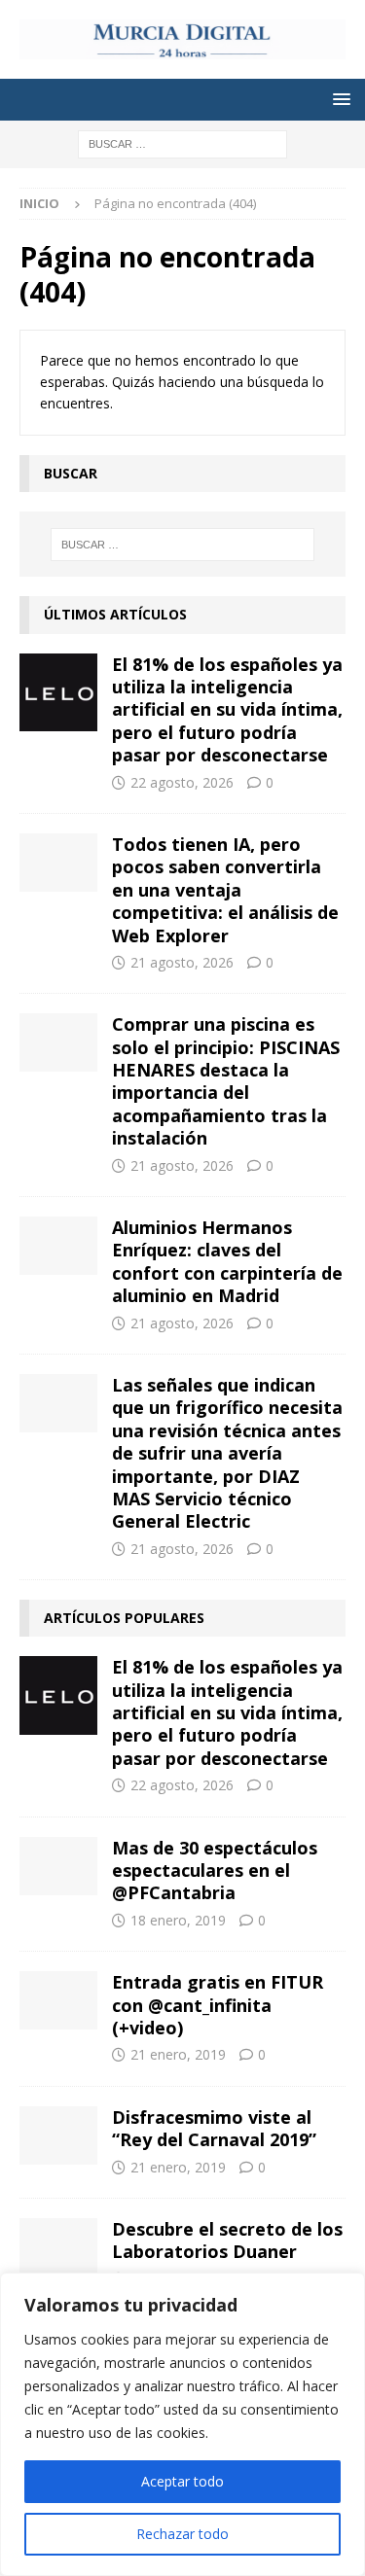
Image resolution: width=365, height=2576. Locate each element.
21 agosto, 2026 (182, 962)
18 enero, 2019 (178, 1920)
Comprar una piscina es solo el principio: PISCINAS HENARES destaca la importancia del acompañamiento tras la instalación (226, 1081)
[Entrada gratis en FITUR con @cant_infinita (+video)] (58, 2000)
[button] (338, 99)
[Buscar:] (182, 142)
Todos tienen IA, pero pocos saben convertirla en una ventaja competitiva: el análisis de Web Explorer (225, 890)
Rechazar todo (182, 2534)
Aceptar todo (182, 2481)
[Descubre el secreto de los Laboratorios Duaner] (58, 2247)
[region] (182, 2424)
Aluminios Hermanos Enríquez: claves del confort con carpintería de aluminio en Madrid (227, 1261)
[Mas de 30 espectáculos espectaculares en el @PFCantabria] (58, 1866)
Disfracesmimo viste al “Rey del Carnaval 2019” (214, 2128)
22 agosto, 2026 (182, 782)
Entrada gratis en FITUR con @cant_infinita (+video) (218, 2005)
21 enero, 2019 (178, 2054)
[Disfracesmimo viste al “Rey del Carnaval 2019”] (58, 2135)
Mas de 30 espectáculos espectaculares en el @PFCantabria (215, 1870)
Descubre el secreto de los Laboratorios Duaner (227, 2240)
